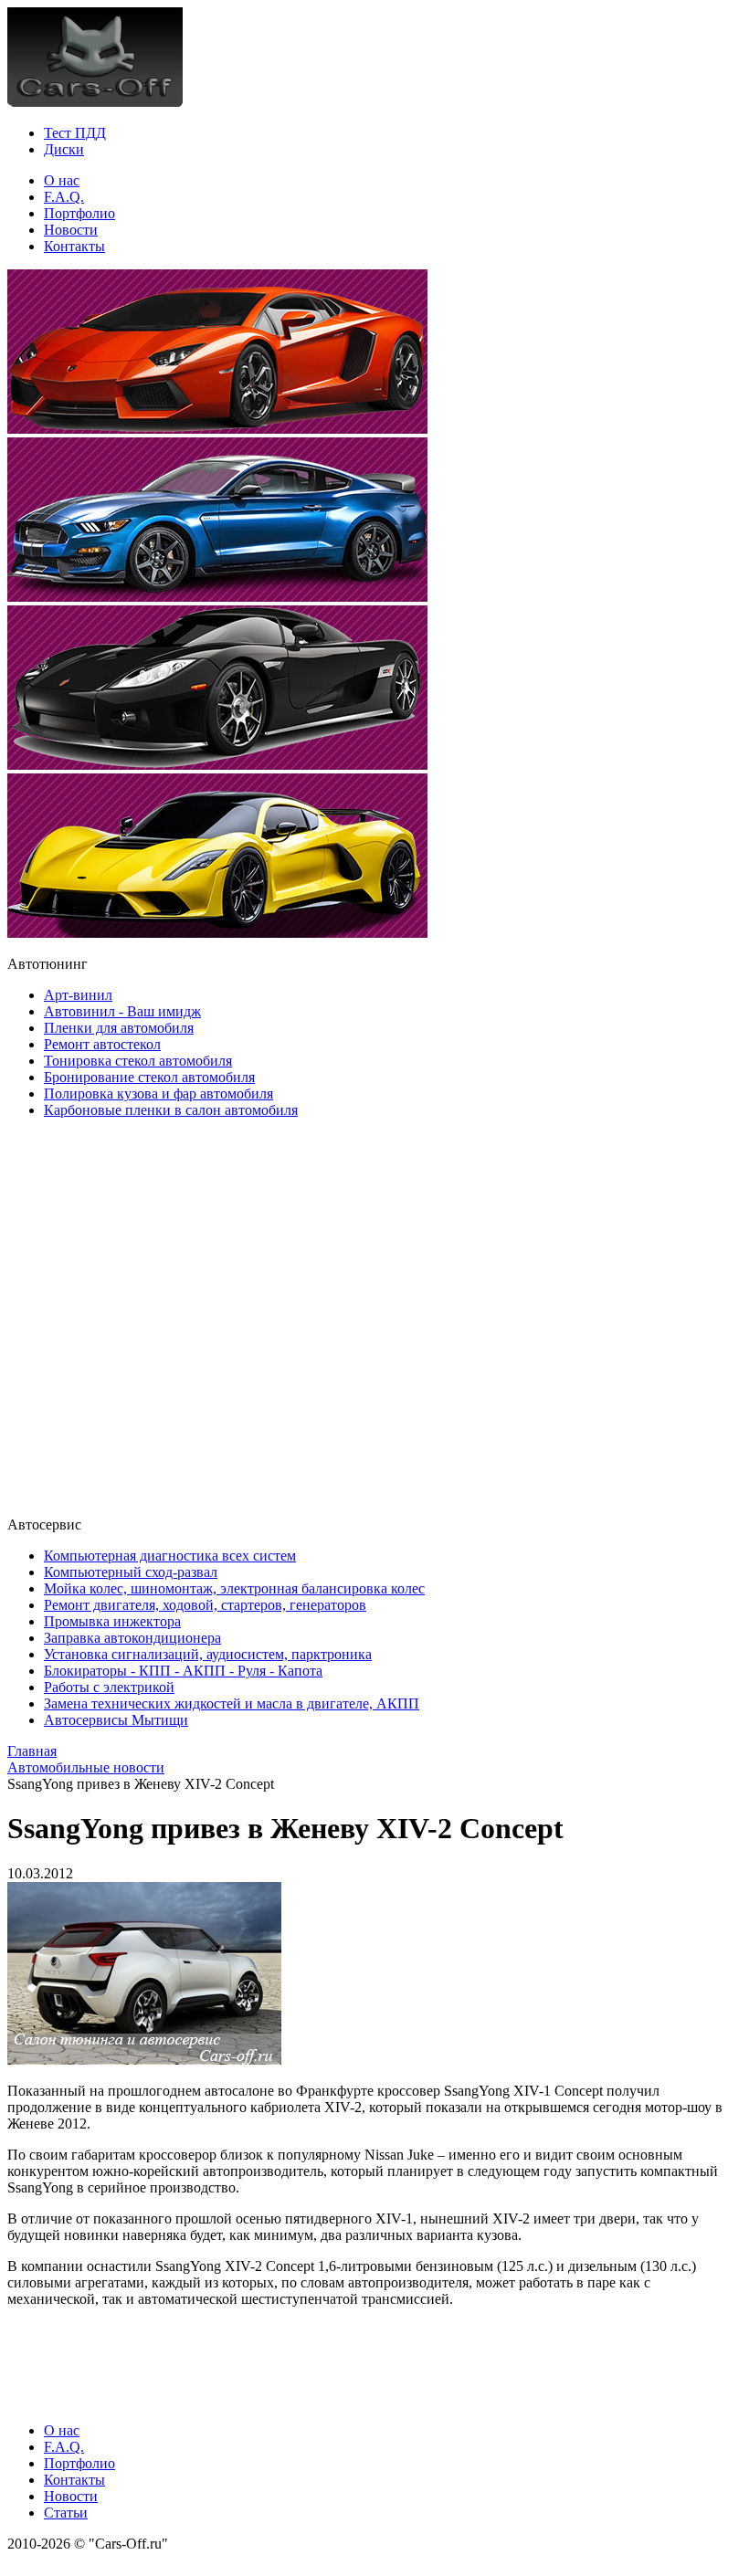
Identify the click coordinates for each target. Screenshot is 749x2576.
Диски (64, 149)
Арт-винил (78, 995)
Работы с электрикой (109, 1687)
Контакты (74, 246)
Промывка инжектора (112, 1621)
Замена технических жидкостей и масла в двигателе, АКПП (232, 1703)
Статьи (66, 2513)
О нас (62, 180)
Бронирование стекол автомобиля (149, 1077)
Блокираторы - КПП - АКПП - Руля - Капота (183, 1671)
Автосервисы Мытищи (116, 1720)
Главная (32, 1751)
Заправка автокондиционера (132, 1638)
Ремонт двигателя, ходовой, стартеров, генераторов (205, 1605)
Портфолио (79, 213)
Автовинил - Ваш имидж (122, 1011)
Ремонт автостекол (102, 1044)
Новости (71, 230)
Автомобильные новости (86, 1767)
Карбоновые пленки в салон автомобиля (171, 1110)
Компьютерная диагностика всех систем (170, 1556)
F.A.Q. (64, 197)
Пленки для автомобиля (119, 1028)
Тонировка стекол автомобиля (138, 1061)
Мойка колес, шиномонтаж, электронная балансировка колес (234, 1588)
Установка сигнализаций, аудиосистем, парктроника (208, 1654)
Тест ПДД (75, 133)
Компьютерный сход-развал (131, 1572)
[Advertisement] (117, 1316)
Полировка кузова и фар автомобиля (158, 1093)
